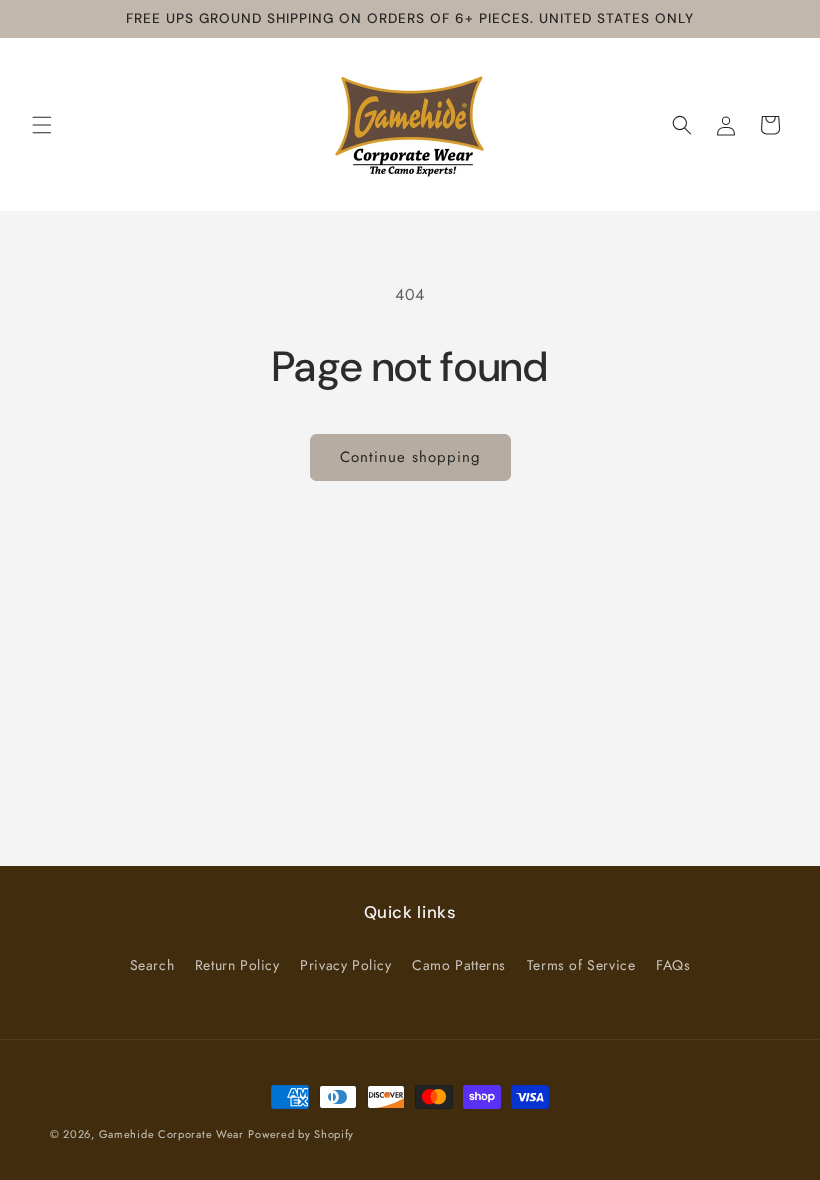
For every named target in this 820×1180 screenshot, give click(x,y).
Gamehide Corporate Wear (171, 1134)
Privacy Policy (345, 965)
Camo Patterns (459, 965)
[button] (42, 125)
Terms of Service (581, 965)
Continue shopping (410, 457)
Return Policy (237, 965)
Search (152, 965)
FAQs (673, 965)
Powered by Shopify (301, 1134)
